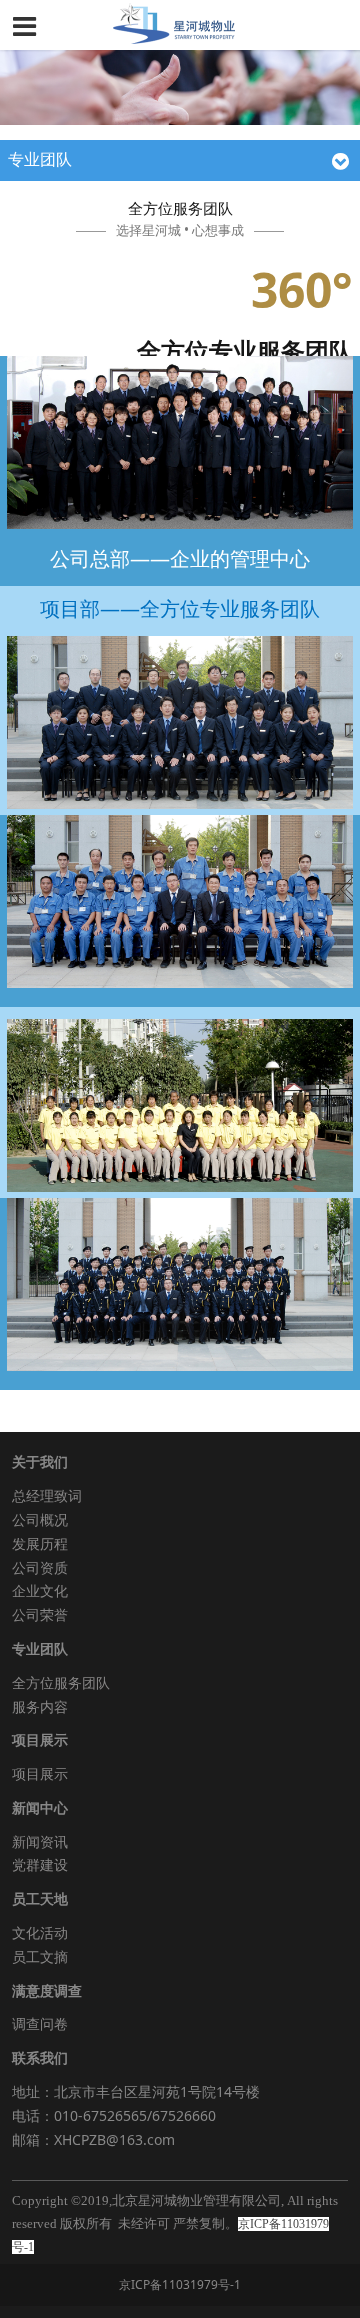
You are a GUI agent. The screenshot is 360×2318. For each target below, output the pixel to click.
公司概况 (40, 1519)
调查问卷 (40, 2023)
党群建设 (40, 1864)
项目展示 (40, 1773)
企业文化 (40, 1590)
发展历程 (40, 1543)
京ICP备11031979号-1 (180, 2284)
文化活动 (40, 1932)
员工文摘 (40, 1956)
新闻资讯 (40, 1841)
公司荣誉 (40, 1614)
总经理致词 (47, 1495)
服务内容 (40, 1706)
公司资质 (40, 1567)
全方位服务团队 (61, 1682)
